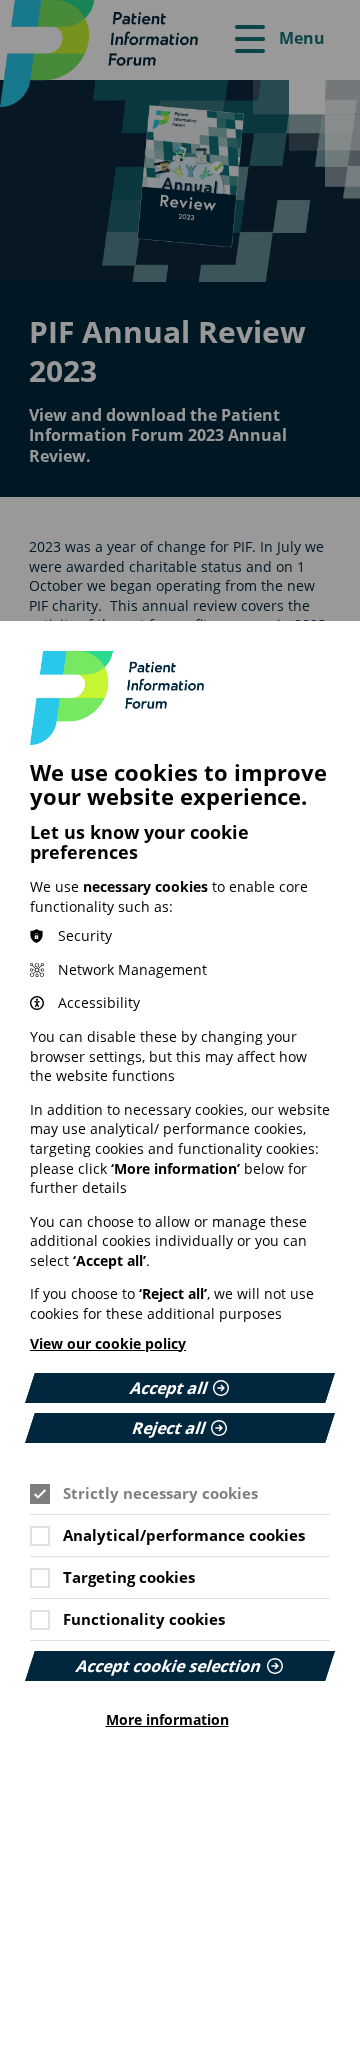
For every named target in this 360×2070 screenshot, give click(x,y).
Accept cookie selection (169, 1666)
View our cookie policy (108, 1343)
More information (167, 1720)
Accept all (169, 1388)
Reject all (169, 1428)
